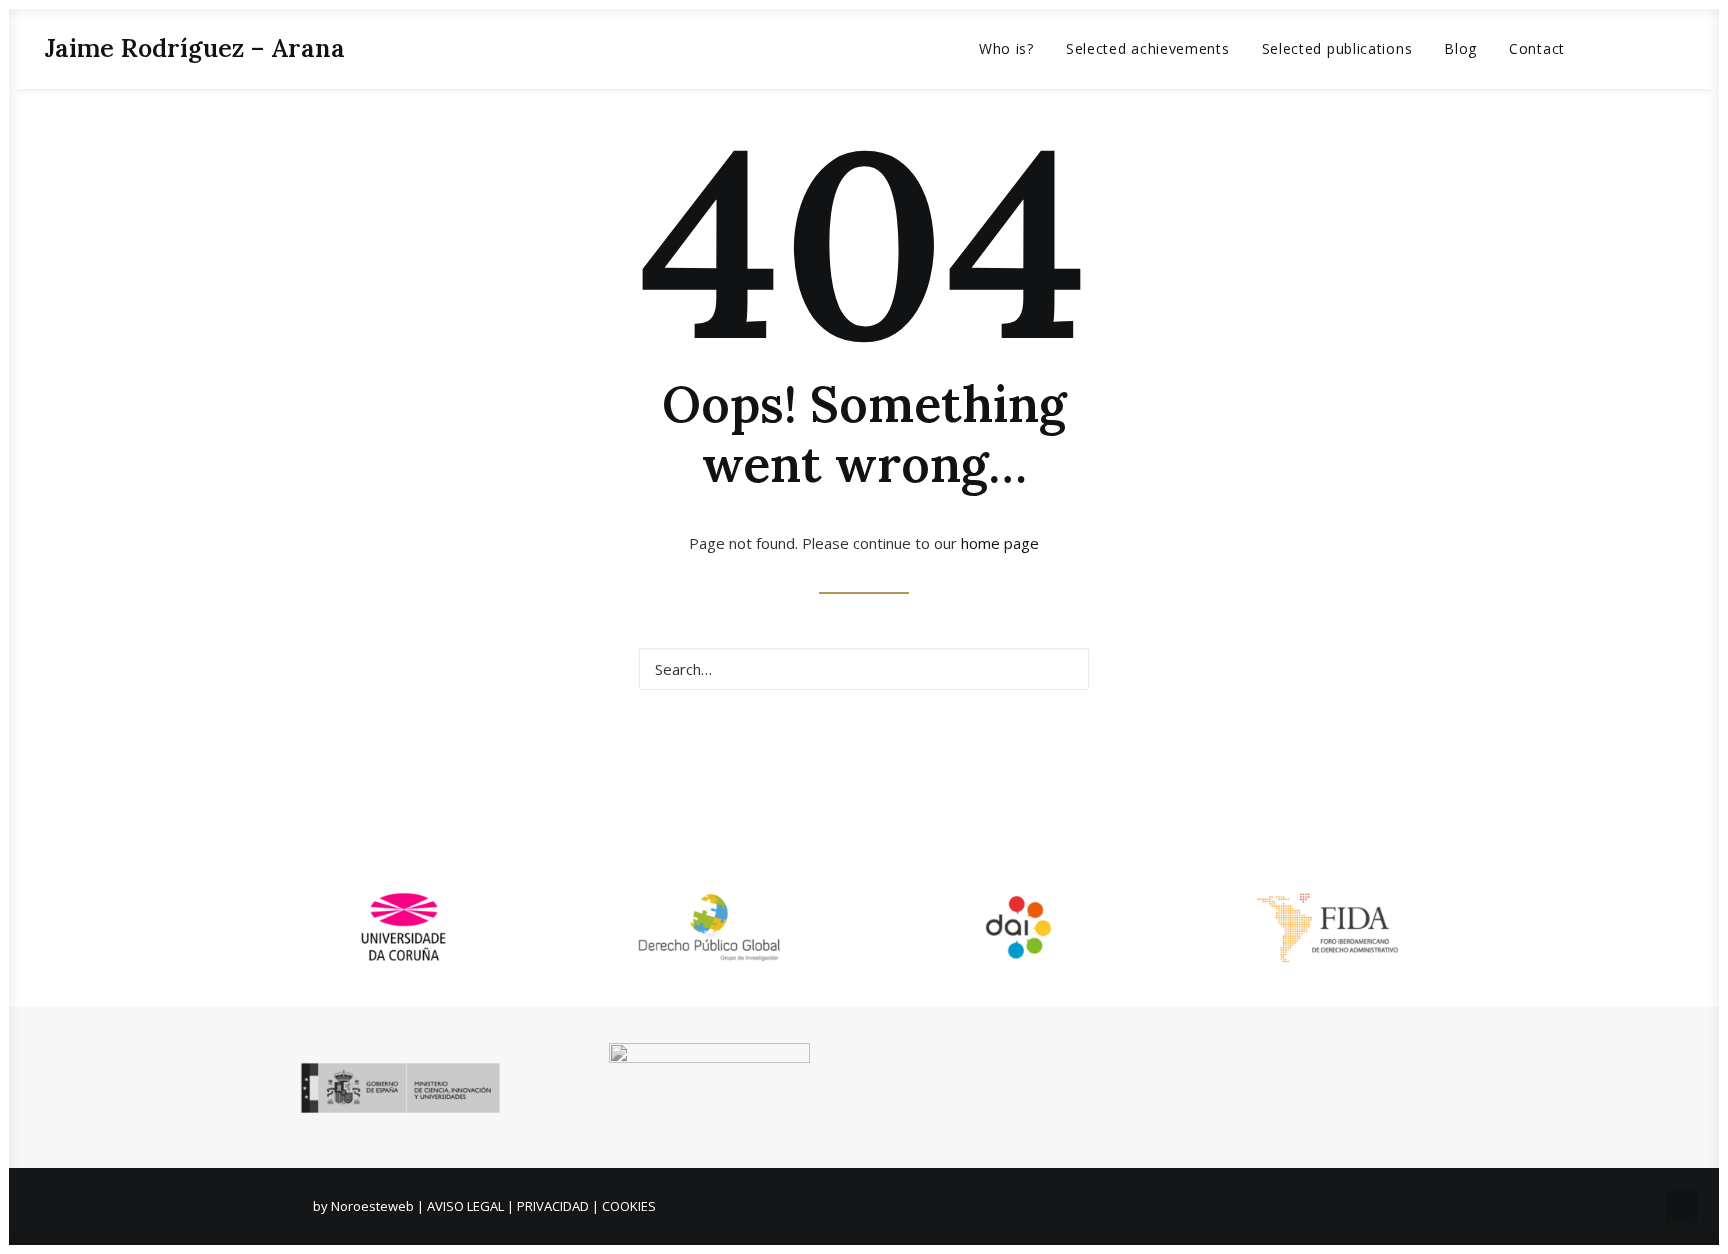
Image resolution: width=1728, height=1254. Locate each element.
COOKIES (629, 1206)
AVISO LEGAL (465, 1206)
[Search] (864, 669)
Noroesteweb (374, 1206)
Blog (1460, 48)
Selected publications (1337, 48)
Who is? (1006, 48)
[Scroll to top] (1681, 1205)
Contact (1537, 48)
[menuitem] (1006, 48)
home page (1000, 543)
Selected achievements (1148, 48)
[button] (1613, 48)
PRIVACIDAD (553, 1206)
